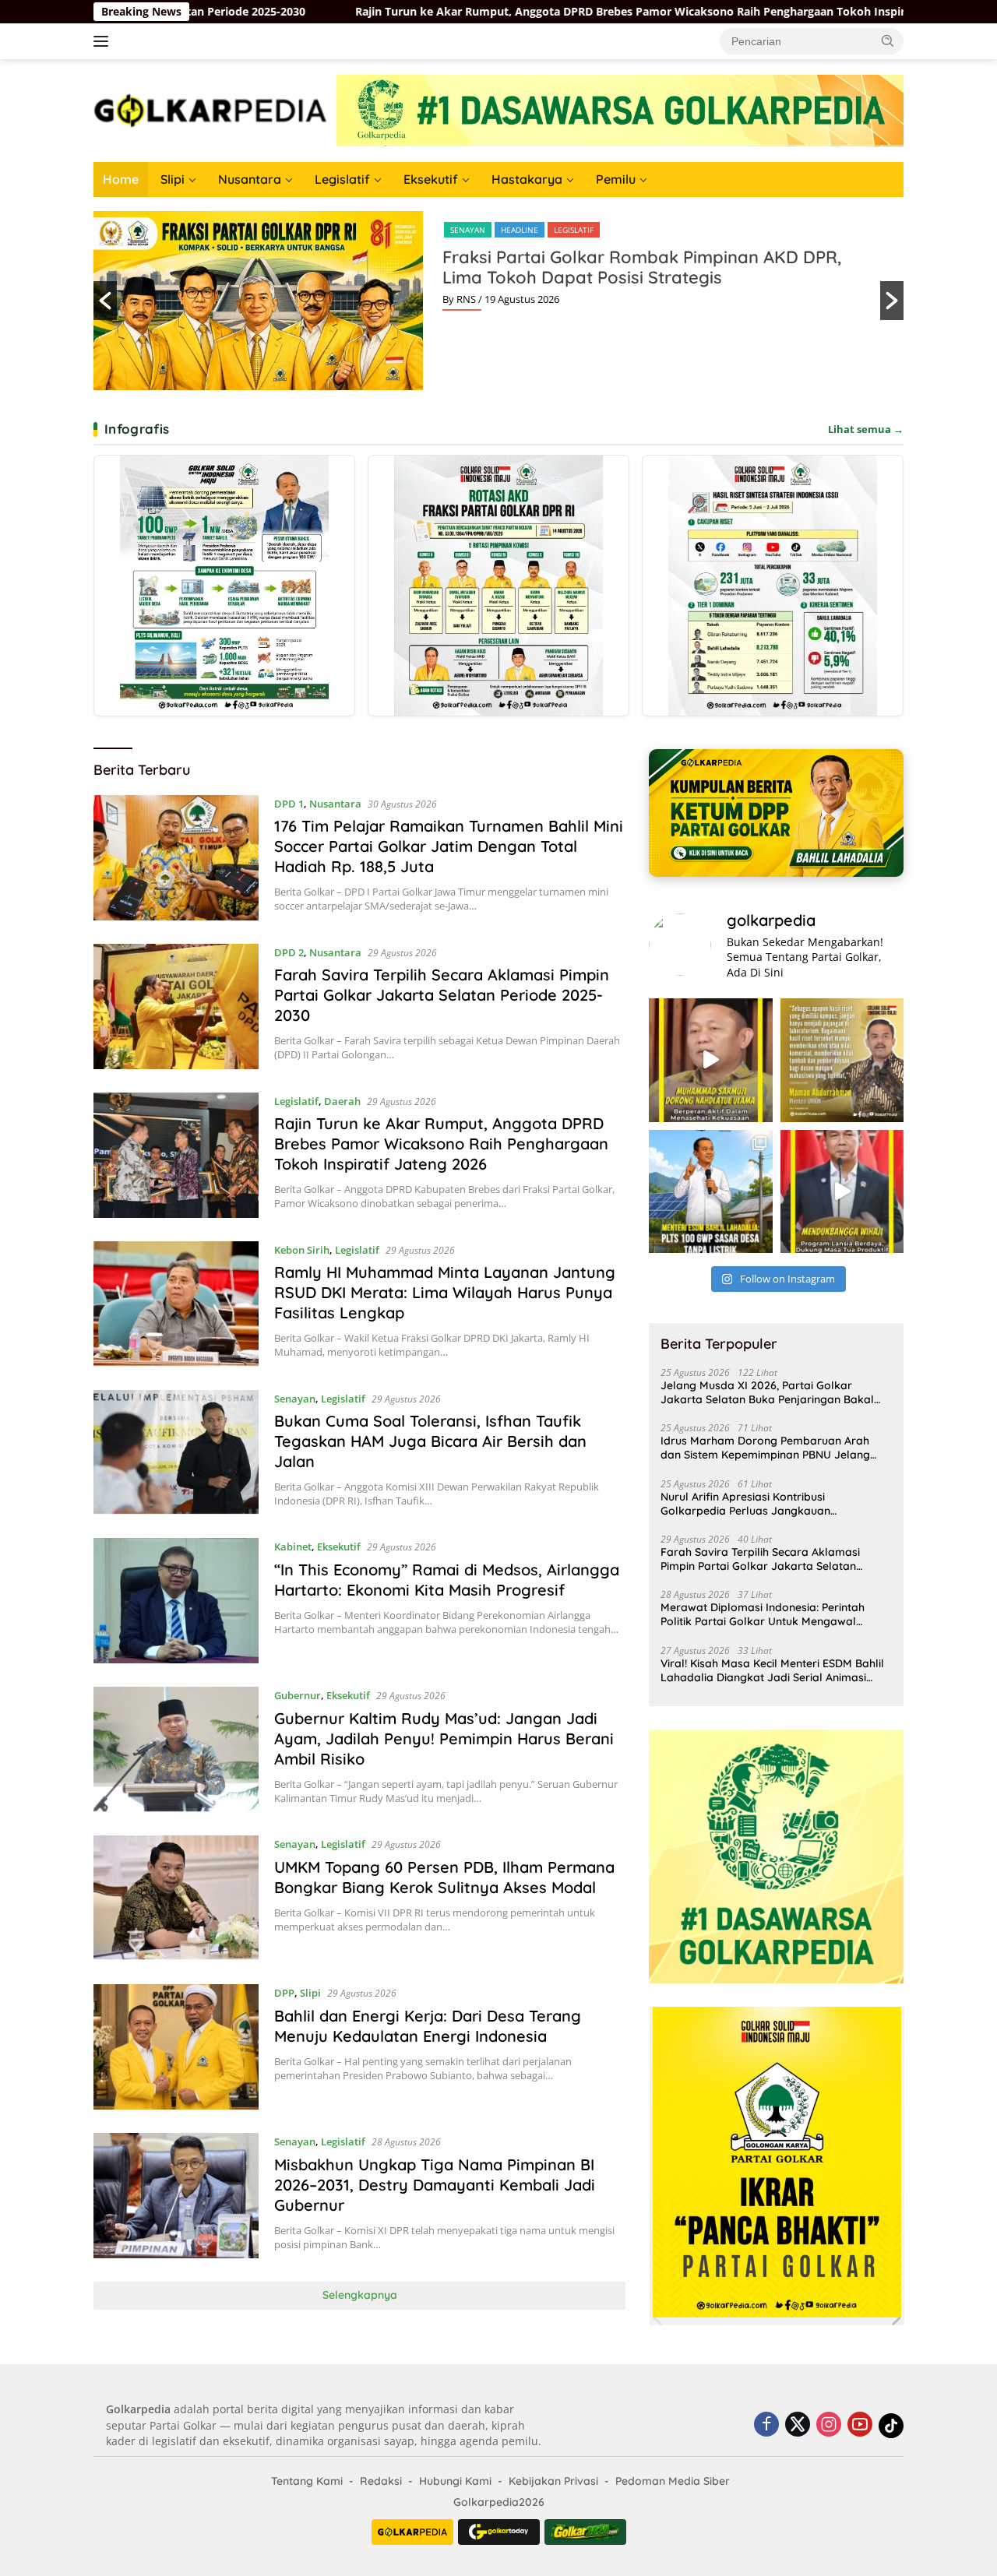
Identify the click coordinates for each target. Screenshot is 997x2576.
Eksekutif (431, 179)
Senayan (468, 230)
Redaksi (381, 2481)
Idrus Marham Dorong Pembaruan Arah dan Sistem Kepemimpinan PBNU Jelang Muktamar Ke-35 (765, 1448)
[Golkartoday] (499, 2532)
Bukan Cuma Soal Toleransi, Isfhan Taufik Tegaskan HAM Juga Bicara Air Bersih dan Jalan (430, 1441)
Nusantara (250, 179)
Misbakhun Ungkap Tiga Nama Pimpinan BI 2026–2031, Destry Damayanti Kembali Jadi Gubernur (435, 2185)
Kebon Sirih (302, 1250)
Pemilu (616, 179)
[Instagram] (829, 2425)
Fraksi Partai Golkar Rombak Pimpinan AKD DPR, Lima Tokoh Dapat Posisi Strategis (642, 267)
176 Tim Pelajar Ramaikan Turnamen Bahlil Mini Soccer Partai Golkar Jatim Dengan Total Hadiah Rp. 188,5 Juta (449, 846)
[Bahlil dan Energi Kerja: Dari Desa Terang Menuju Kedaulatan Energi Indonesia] (176, 2047)
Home (121, 179)
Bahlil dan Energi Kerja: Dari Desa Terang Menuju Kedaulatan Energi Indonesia (428, 2026)
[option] (498, 301)
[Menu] (104, 41)
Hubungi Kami (455, 2481)
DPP (284, 1993)
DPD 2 (289, 952)
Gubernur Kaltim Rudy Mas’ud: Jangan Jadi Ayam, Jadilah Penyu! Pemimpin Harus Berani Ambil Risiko (444, 1738)
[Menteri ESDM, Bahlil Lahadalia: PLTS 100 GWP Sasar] (710, 1191)
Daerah (342, 1101)
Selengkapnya (360, 2295)
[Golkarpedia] (210, 109)
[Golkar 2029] (585, 2532)
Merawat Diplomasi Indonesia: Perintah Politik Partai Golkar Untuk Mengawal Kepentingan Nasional (763, 1614)
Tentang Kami (307, 2481)
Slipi (173, 179)
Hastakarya (527, 179)
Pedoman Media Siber (673, 2481)
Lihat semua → (866, 429)
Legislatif (342, 179)
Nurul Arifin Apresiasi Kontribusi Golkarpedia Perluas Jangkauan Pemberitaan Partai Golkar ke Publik (756, 1504)
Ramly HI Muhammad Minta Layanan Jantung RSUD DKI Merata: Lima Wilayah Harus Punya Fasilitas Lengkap (445, 1292)
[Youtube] (860, 2425)
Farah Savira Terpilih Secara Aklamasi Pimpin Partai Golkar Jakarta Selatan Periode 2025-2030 (442, 995)
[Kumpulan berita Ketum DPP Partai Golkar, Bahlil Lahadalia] (776, 813)
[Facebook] (766, 2425)
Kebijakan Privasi (553, 2481)
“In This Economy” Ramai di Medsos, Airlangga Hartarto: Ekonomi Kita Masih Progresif (447, 1580)
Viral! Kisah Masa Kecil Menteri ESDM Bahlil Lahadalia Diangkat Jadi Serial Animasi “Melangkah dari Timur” (772, 1670)
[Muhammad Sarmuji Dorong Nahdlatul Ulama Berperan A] (710, 1060)
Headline (520, 230)
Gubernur (298, 1695)
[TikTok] (891, 2426)
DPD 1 (289, 804)
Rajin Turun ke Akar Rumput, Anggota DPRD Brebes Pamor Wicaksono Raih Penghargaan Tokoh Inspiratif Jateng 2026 (405, 12)
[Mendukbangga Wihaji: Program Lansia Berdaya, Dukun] (842, 1191)
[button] (888, 40)
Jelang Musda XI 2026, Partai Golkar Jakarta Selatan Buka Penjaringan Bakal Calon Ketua (767, 1392)
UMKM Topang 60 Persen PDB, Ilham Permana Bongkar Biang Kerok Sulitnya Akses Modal (444, 1877)
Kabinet (293, 1547)
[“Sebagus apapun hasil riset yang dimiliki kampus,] (842, 1060)
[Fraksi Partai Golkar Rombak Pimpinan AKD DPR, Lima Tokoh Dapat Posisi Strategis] (498, 586)
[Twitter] (798, 2425)
